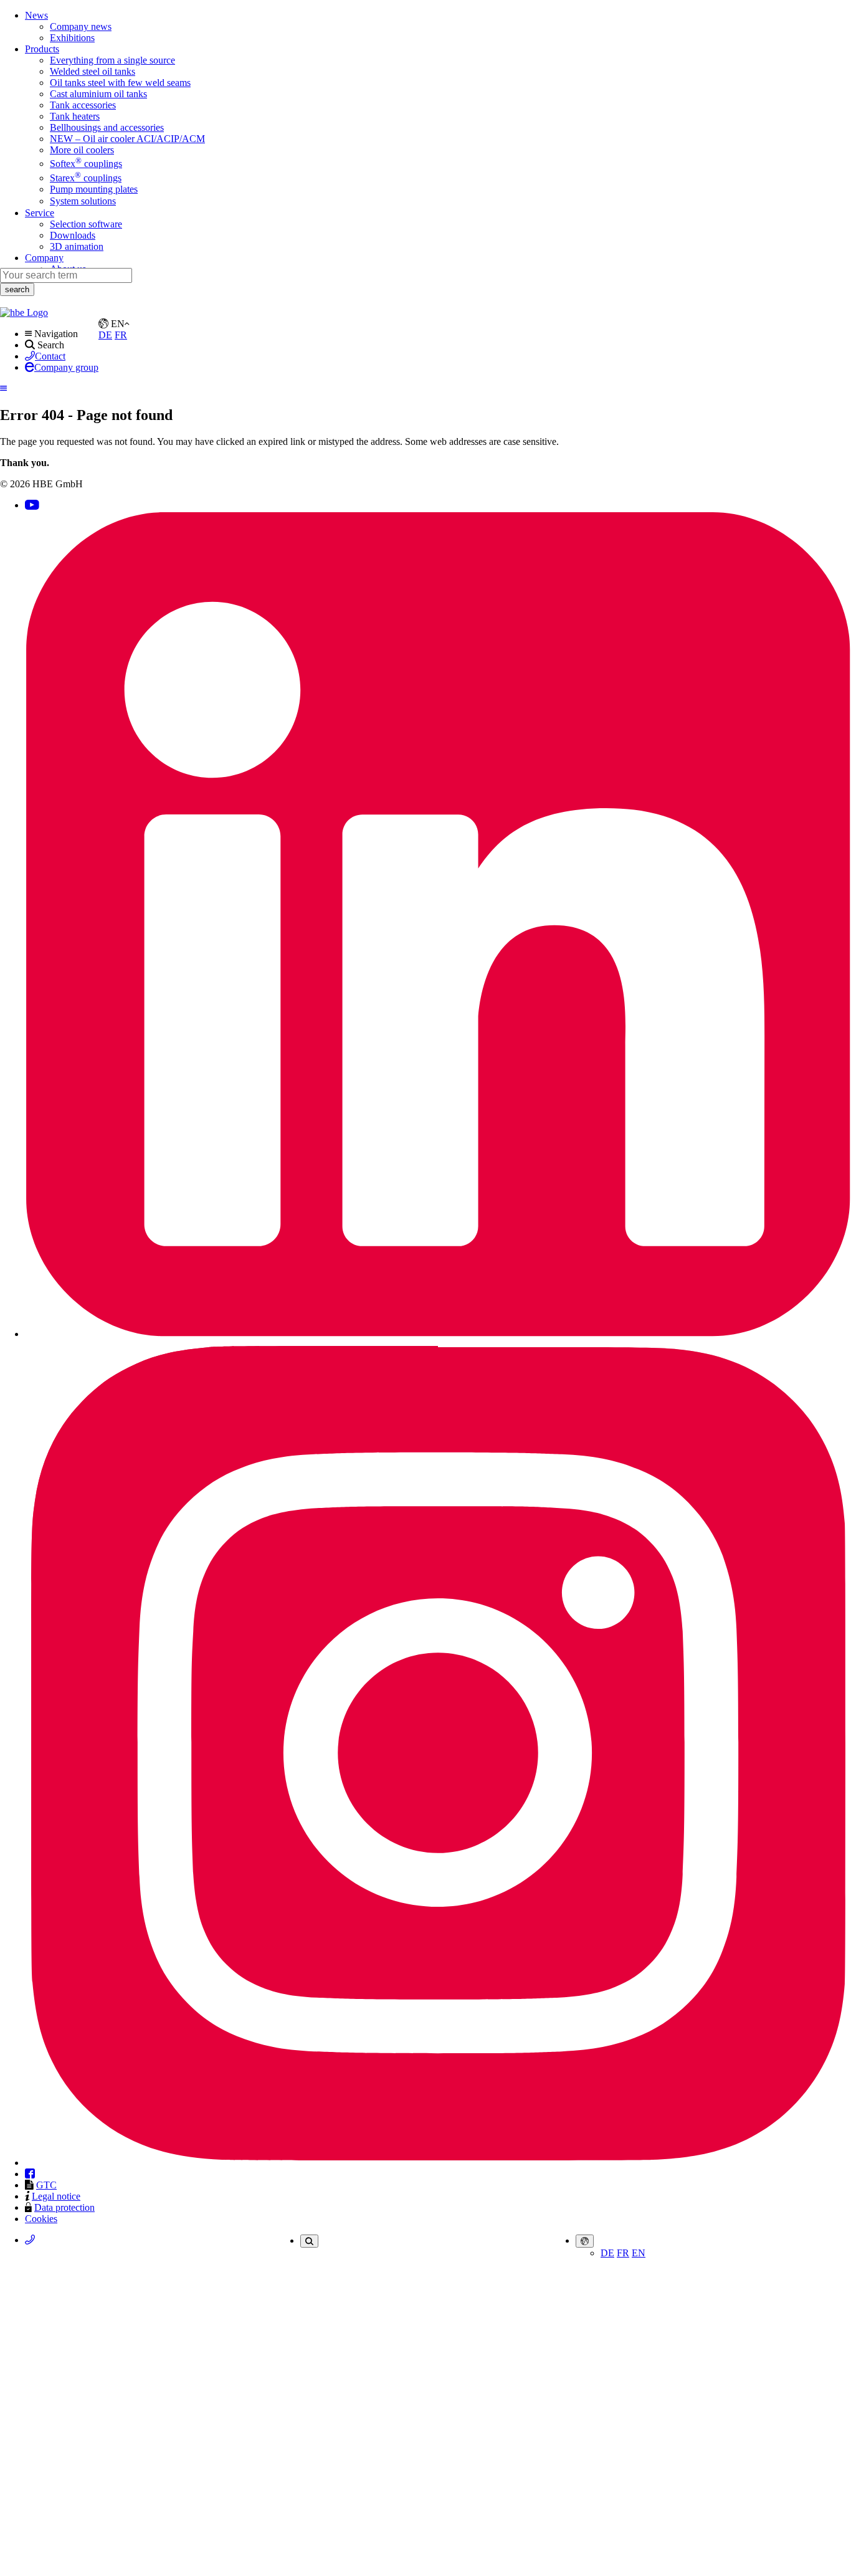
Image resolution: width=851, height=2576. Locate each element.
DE (607, 2253)
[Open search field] (309, 2241)
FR (623, 2253)
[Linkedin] (438, 1334)
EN (639, 2253)
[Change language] (585, 2241)
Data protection (64, 2207)
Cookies (41, 2219)
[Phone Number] (30, 2240)
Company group (66, 367)
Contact (50, 356)
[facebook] (30, 2174)
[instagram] (438, 2163)
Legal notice (56, 2196)
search (17, 289)
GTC (46, 2185)
